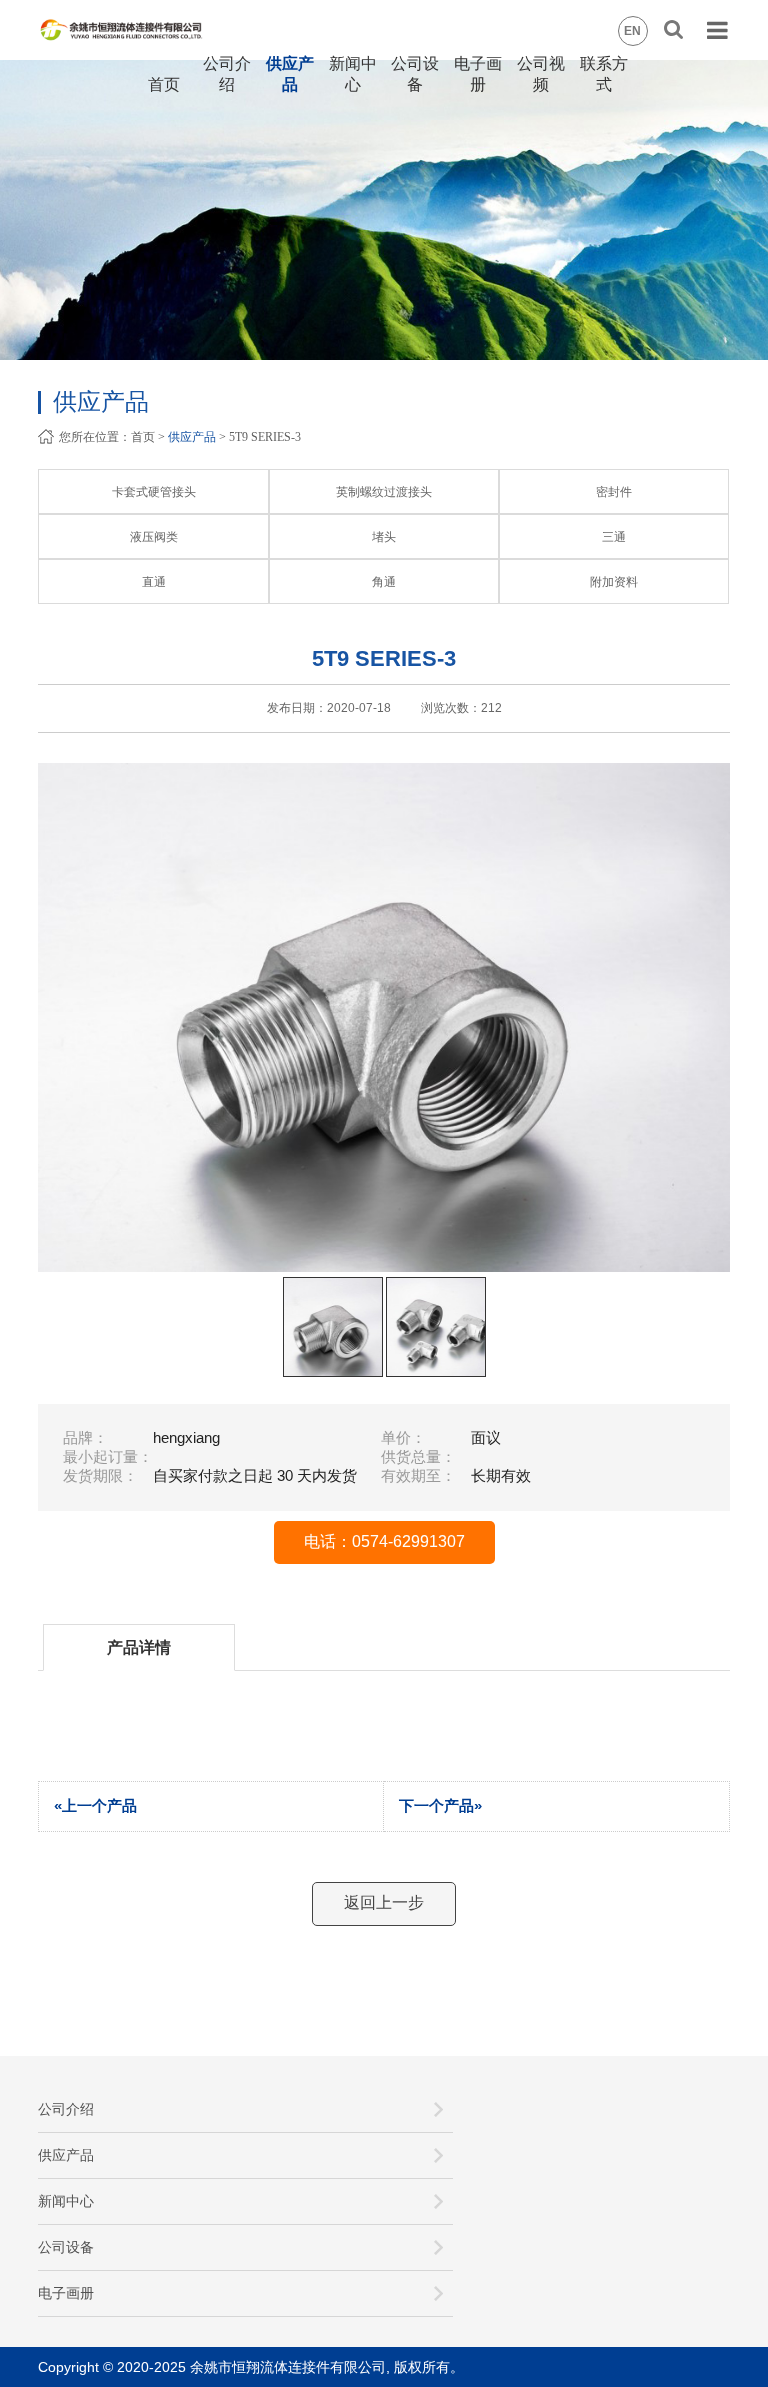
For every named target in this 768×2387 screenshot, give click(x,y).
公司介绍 (66, 2109)
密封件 (614, 492)
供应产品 (192, 437)
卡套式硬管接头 (154, 492)
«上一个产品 (95, 1805)
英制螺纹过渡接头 (384, 492)
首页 (164, 84)
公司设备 (66, 2247)
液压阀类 (154, 537)
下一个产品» (440, 1805)
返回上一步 (384, 1902)
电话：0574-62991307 (384, 1541)
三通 (614, 537)
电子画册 (66, 2293)
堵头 (384, 537)
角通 (384, 582)
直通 (154, 582)
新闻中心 (66, 2201)
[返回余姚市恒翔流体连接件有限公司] (141, 15)
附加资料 (614, 582)
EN (632, 31)
